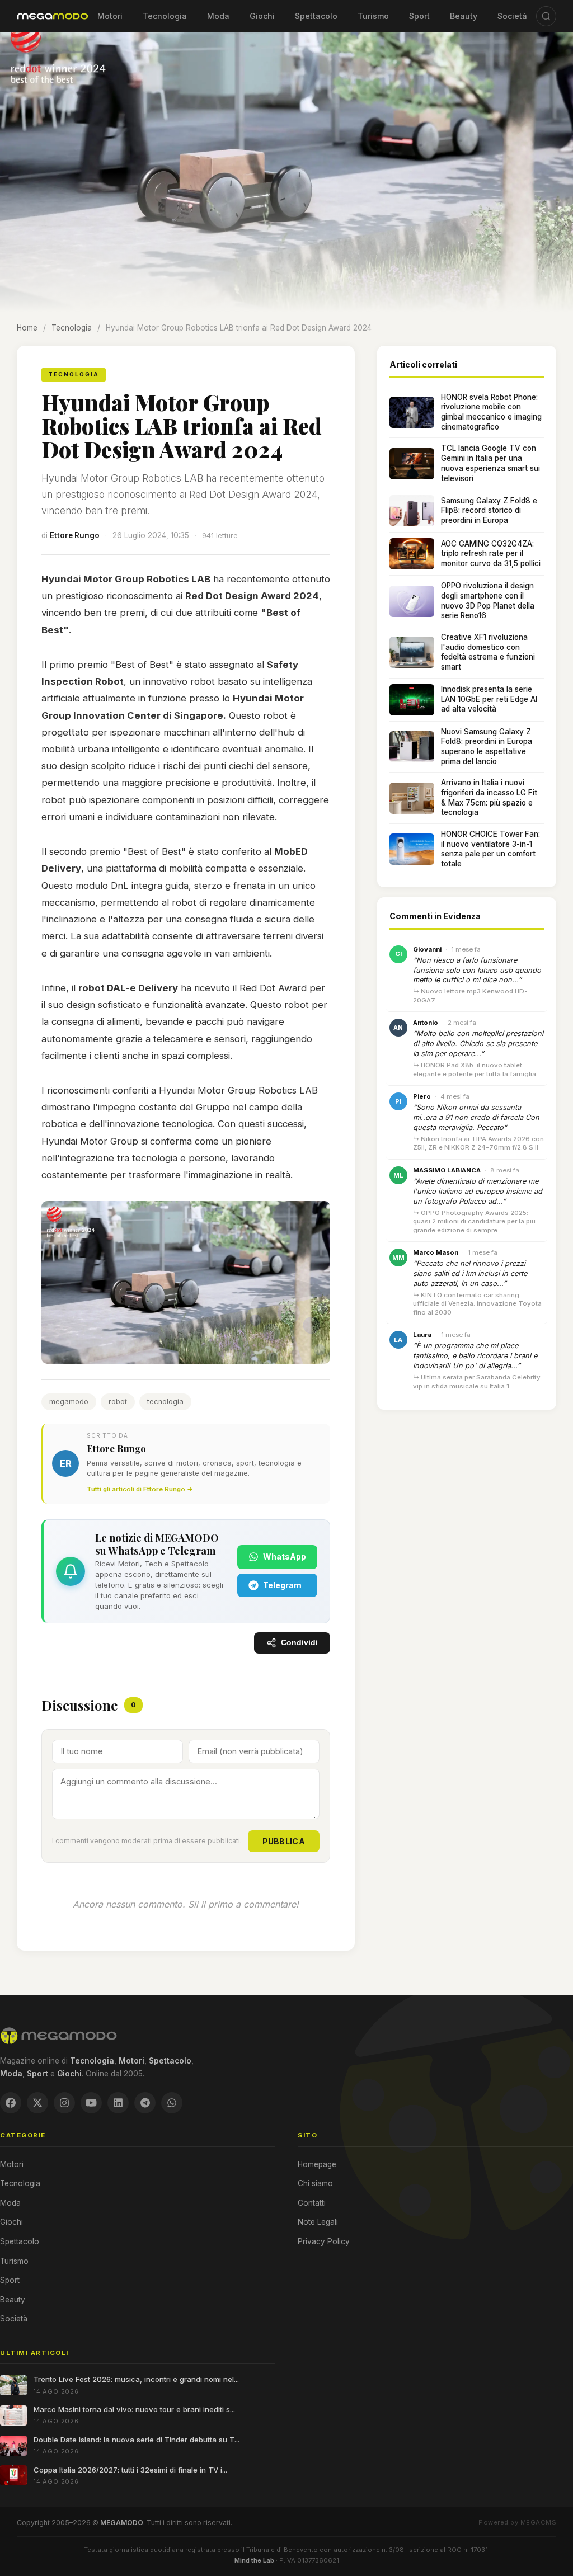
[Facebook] (11, 2103)
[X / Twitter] (37, 2103)
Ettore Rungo (75, 535)
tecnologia (165, 1402)
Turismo (373, 16)
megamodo (69, 1402)
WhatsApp (285, 1557)
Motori (110, 16)
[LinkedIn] (118, 2103)
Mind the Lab (254, 2560)
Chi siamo (315, 2183)
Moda (218, 16)
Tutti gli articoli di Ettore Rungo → (140, 1489)
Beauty (464, 16)
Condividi (299, 1643)
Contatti (312, 2203)
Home (27, 328)
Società (512, 16)
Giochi (262, 16)
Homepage (317, 2164)
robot (118, 1402)
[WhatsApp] (172, 2103)
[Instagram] (64, 2103)
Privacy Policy (324, 2241)
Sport (419, 16)
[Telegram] (145, 2103)
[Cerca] (546, 16)
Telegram (282, 1585)
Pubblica (284, 1841)
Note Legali (318, 2222)
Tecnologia (165, 16)
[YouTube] (91, 2103)
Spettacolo (316, 16)
